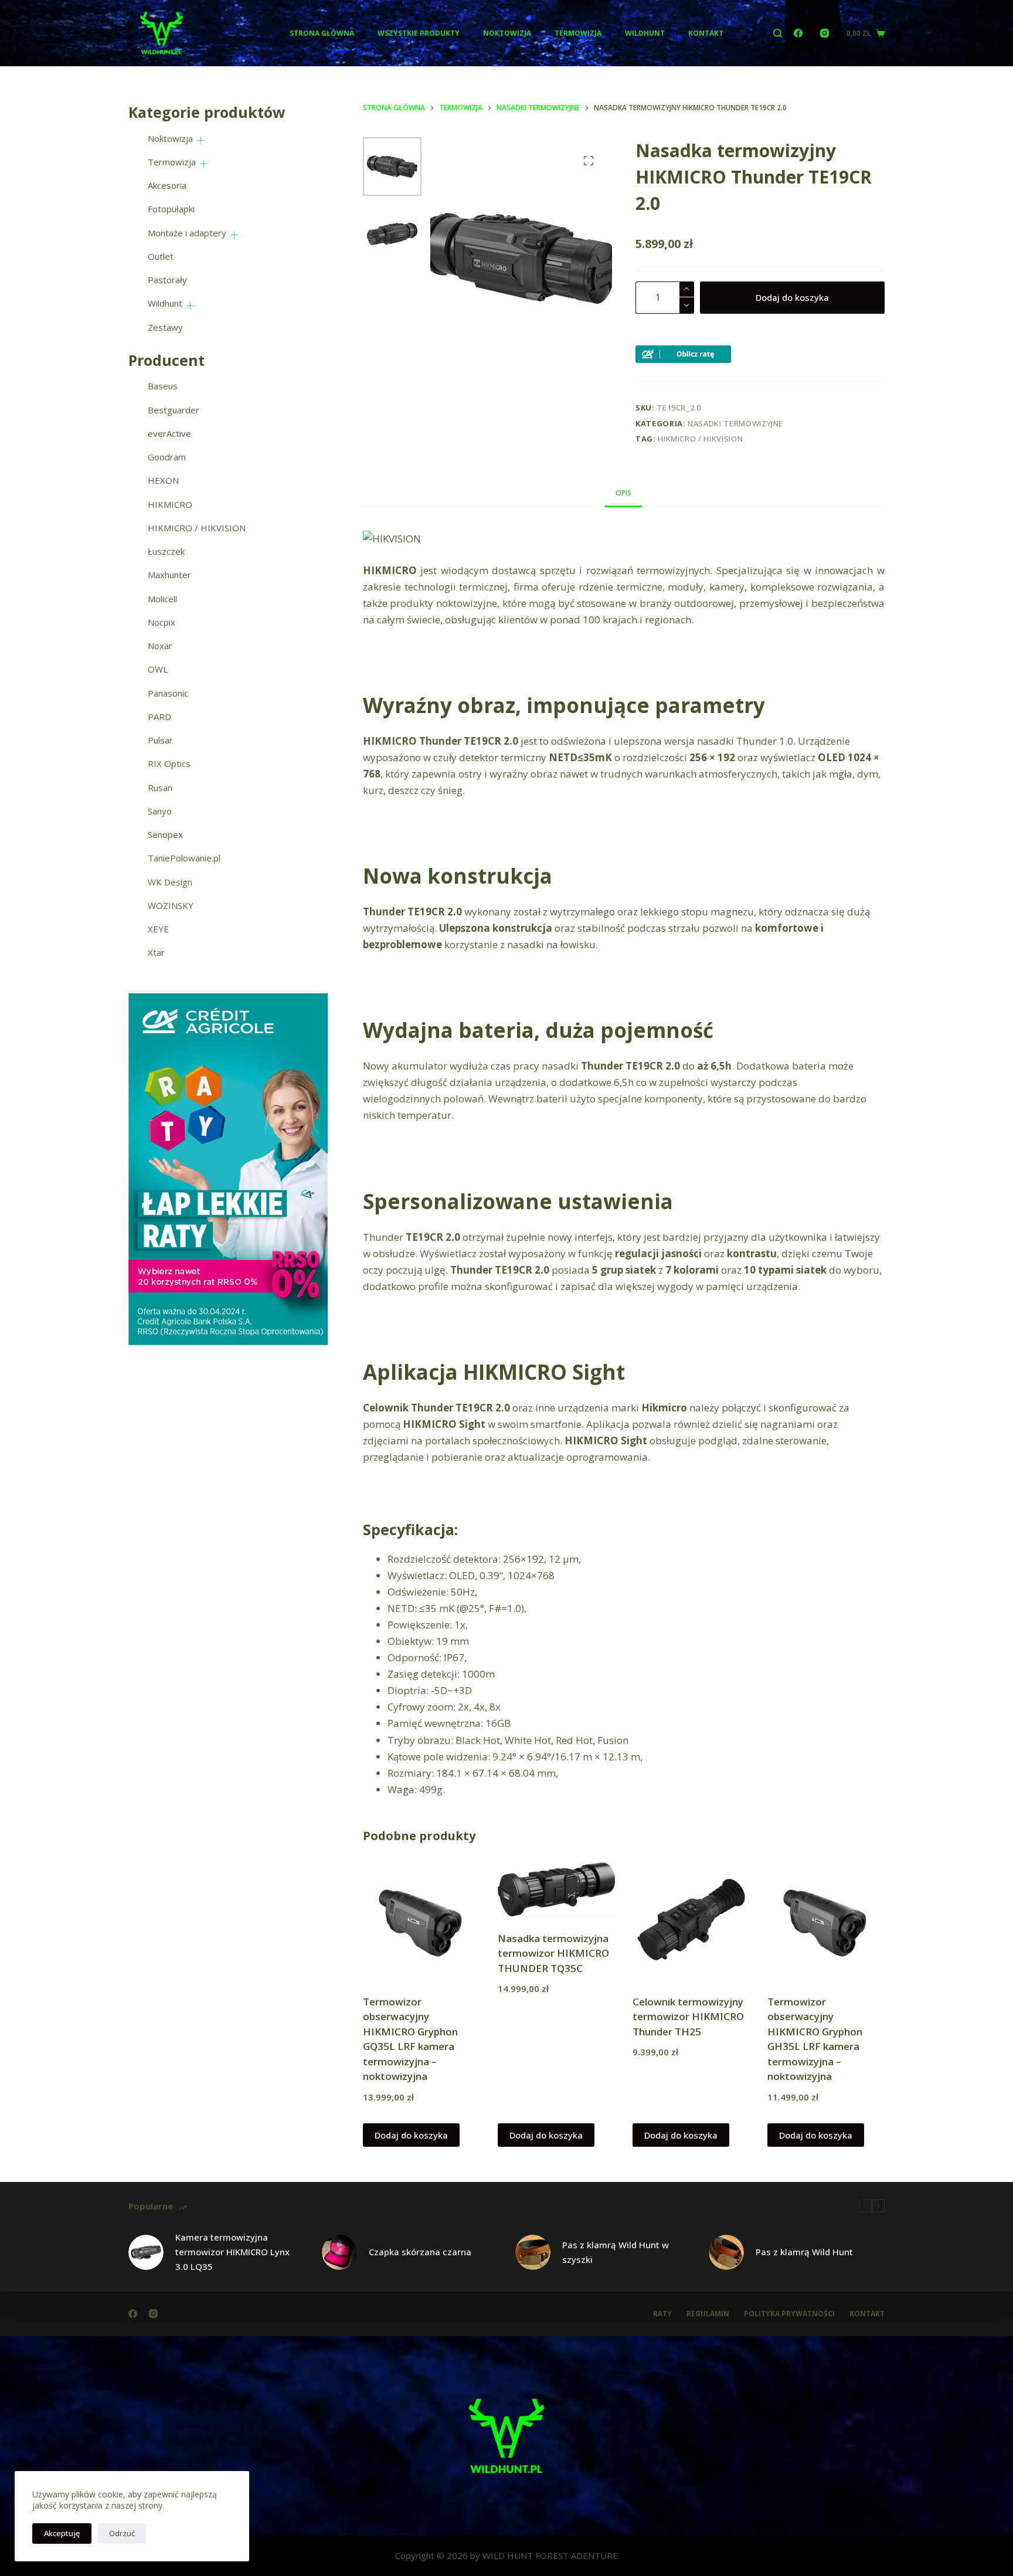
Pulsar (160, 740)
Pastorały (167, 280)
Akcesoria (167, 185)
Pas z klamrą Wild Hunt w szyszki (616, 2252)
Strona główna (322, 33)
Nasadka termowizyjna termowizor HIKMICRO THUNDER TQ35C (553, 1953)
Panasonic (168, 693)
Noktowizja (507, 33)
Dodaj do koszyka (792, 297)
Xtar (156, 952)
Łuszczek (166, 551)
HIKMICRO (170, 504)
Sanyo (160, 811)
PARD (159, 717)
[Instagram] (825, 33)
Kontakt (706, 33)
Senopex (165, 834)
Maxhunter (169, 575)
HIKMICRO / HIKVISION (700, 439)
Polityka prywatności (789, 2314)
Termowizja (578, 33)
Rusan (160, 788)
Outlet (161, 256)
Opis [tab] (623, 493)
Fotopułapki (171, 209)
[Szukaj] (778, 33)
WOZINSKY (171, 905)
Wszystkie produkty (419, 33)
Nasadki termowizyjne (735, 423)
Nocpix (162, 622)
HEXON (163, 480)
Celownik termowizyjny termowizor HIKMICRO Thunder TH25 (688, 2017)
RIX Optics (169, 763)
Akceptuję (62, 2533)
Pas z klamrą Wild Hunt (804, 2252)
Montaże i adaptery (187, 233)
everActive (169, 433)
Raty (662, 2314)
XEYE (158, 929)
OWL (158, 669)
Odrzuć (122, 2533)
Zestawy (165, 327)
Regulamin (708, 2314)
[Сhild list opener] (201, 140)
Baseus (163, 386)
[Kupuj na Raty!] (683, 353)
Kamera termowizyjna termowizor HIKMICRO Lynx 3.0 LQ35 (232, 2252)
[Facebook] (798, 33)
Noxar (160, 646)
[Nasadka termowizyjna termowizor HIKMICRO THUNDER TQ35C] (556, 1889)
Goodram (167, 457)
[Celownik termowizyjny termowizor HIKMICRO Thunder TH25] (691, 1921)
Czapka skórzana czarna (420, 2252)
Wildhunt (645, 33)
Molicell (162, 599)
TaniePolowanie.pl (184, 858)
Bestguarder (174, 410)
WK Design (170, 882)
